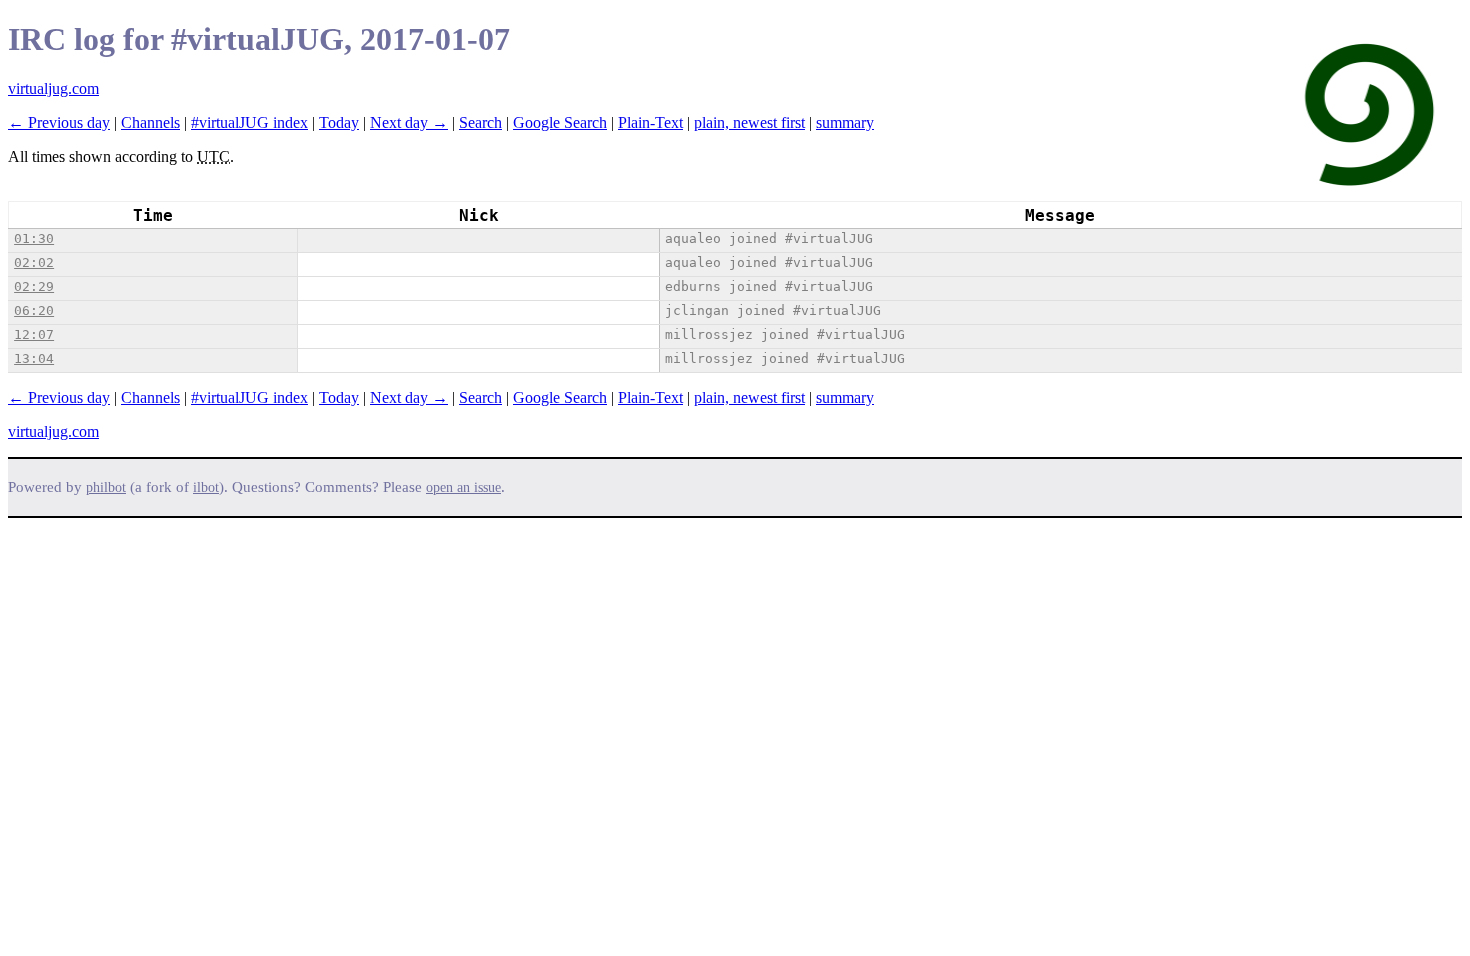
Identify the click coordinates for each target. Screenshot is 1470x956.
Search (480, 122)
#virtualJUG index (249, 122)
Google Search (560, 122)
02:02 (34, 262)
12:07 (34, 334)
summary (845, 122)
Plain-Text (650, 122)
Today (339, 122)
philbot (106, 487)
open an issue (463, 487)
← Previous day (59, 122)
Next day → (409, 122)
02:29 (34, 286)
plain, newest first (749, 122)
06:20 (34, 310)
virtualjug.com (53, 88)
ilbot (206, 487)
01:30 (34, 238)
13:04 (34, 358)
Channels (150, 122)
